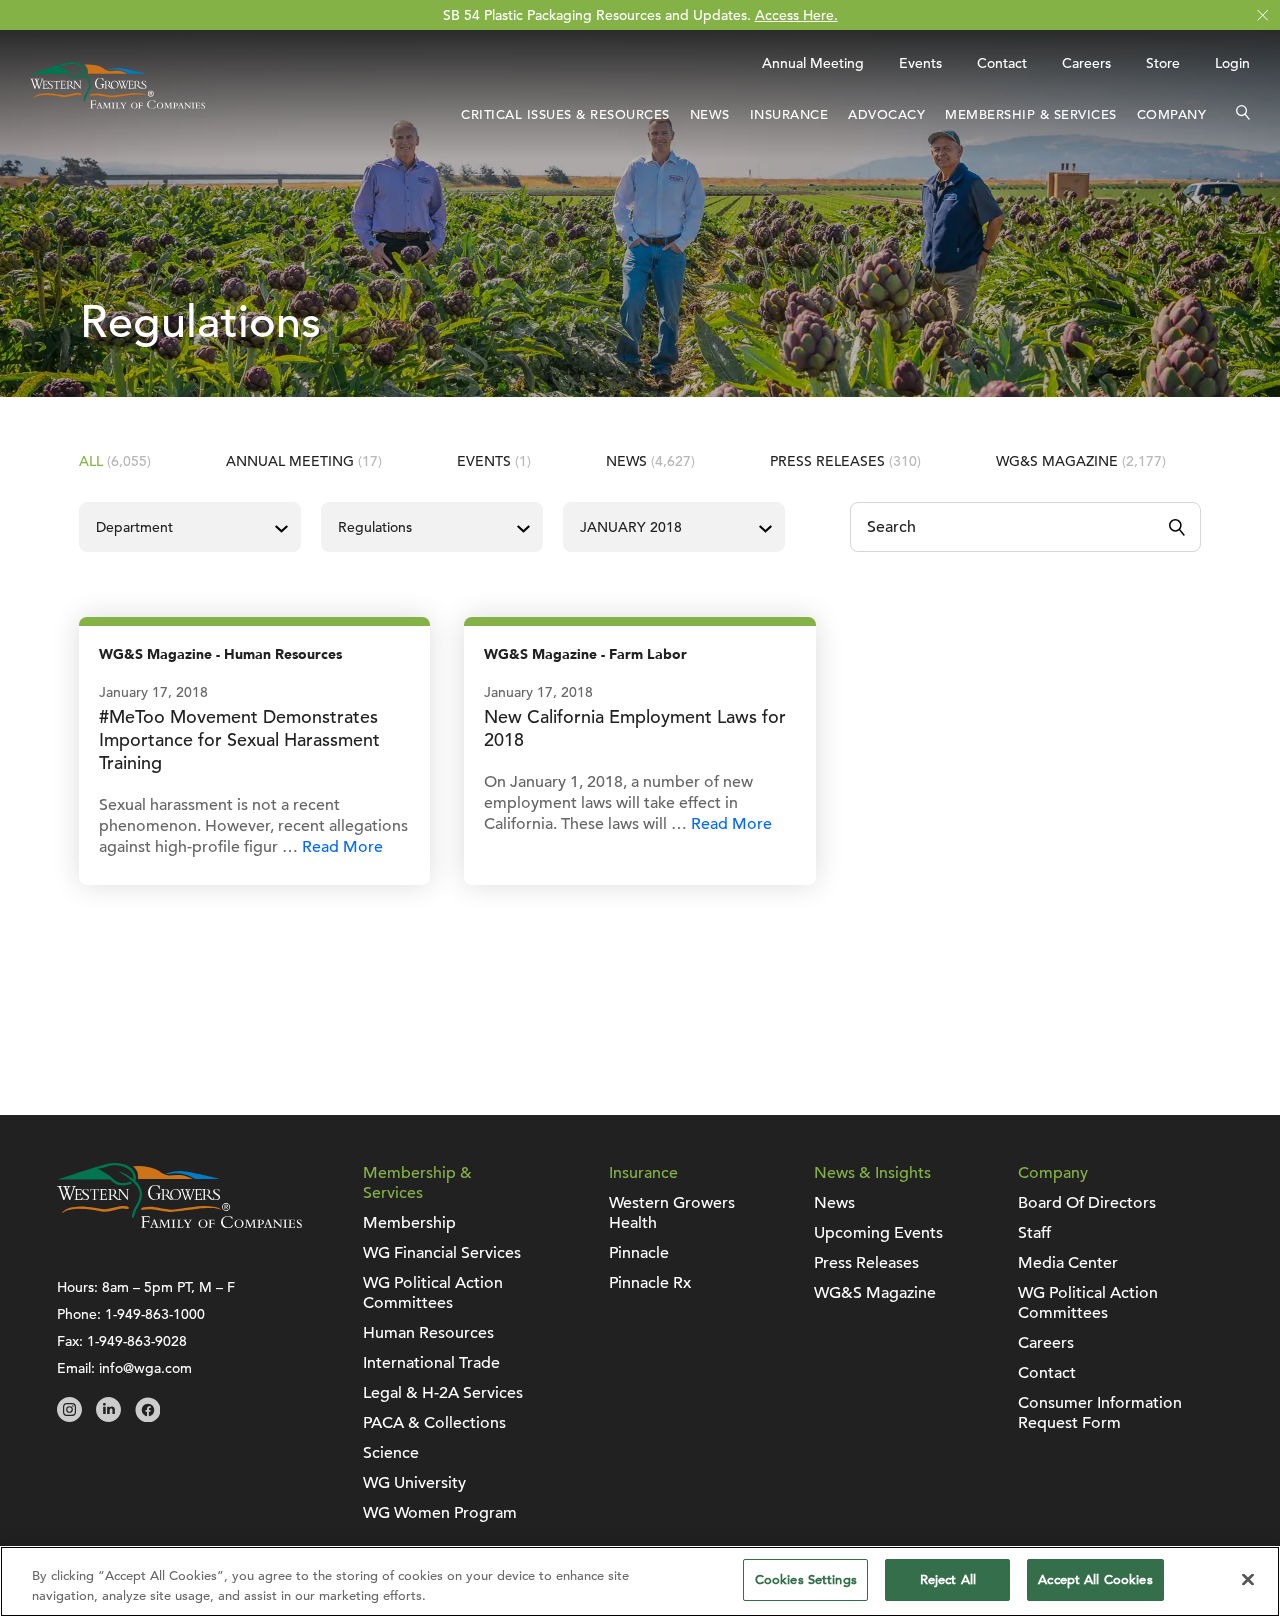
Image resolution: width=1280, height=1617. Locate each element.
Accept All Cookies (1095, 1579)
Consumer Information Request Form (1100, 1413)
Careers (1086, 63)
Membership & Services (1031, 114)
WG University (414, 1483)
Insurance (789, 114)
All (115, 461)
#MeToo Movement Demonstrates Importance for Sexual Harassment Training (239, 739)
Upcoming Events (878, 1233)
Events (920, 63)
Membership (409, 1223)
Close (1262, 15)
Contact (1002, 63)
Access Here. (796, 15)
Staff (1034, 1233)
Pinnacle (639, 1253)
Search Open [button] (1243, 115)
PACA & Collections (434, 1423)
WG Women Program (440, 1513)
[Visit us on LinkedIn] (108, 1417)
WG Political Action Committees (433, 1293)
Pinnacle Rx (650, 1283)
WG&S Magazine (1081, 461)
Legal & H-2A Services (443, 1393)
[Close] (1248, 1579)
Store (1163, 63)
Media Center (1068, 1263)
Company (1172, 114)
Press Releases (845, 461)
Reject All (948, 1579)
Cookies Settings (806, 1579)
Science (391, 1453)
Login (1232, 63)
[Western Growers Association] (117, 113)
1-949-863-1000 (155, 1314)
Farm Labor (648, 654)
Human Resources (283, 654)
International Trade (431, 1363)
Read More (342, 847)
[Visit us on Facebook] (147, 1417)
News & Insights (872, 1173)
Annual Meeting (813, 63)
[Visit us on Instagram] (69, 1417)
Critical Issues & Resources (565, 114)
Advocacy (886, 114)
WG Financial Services (442, 1253)
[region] (640, 1581)
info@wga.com (145, 1368)
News (710, 114)
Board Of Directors (1087, 1203)
